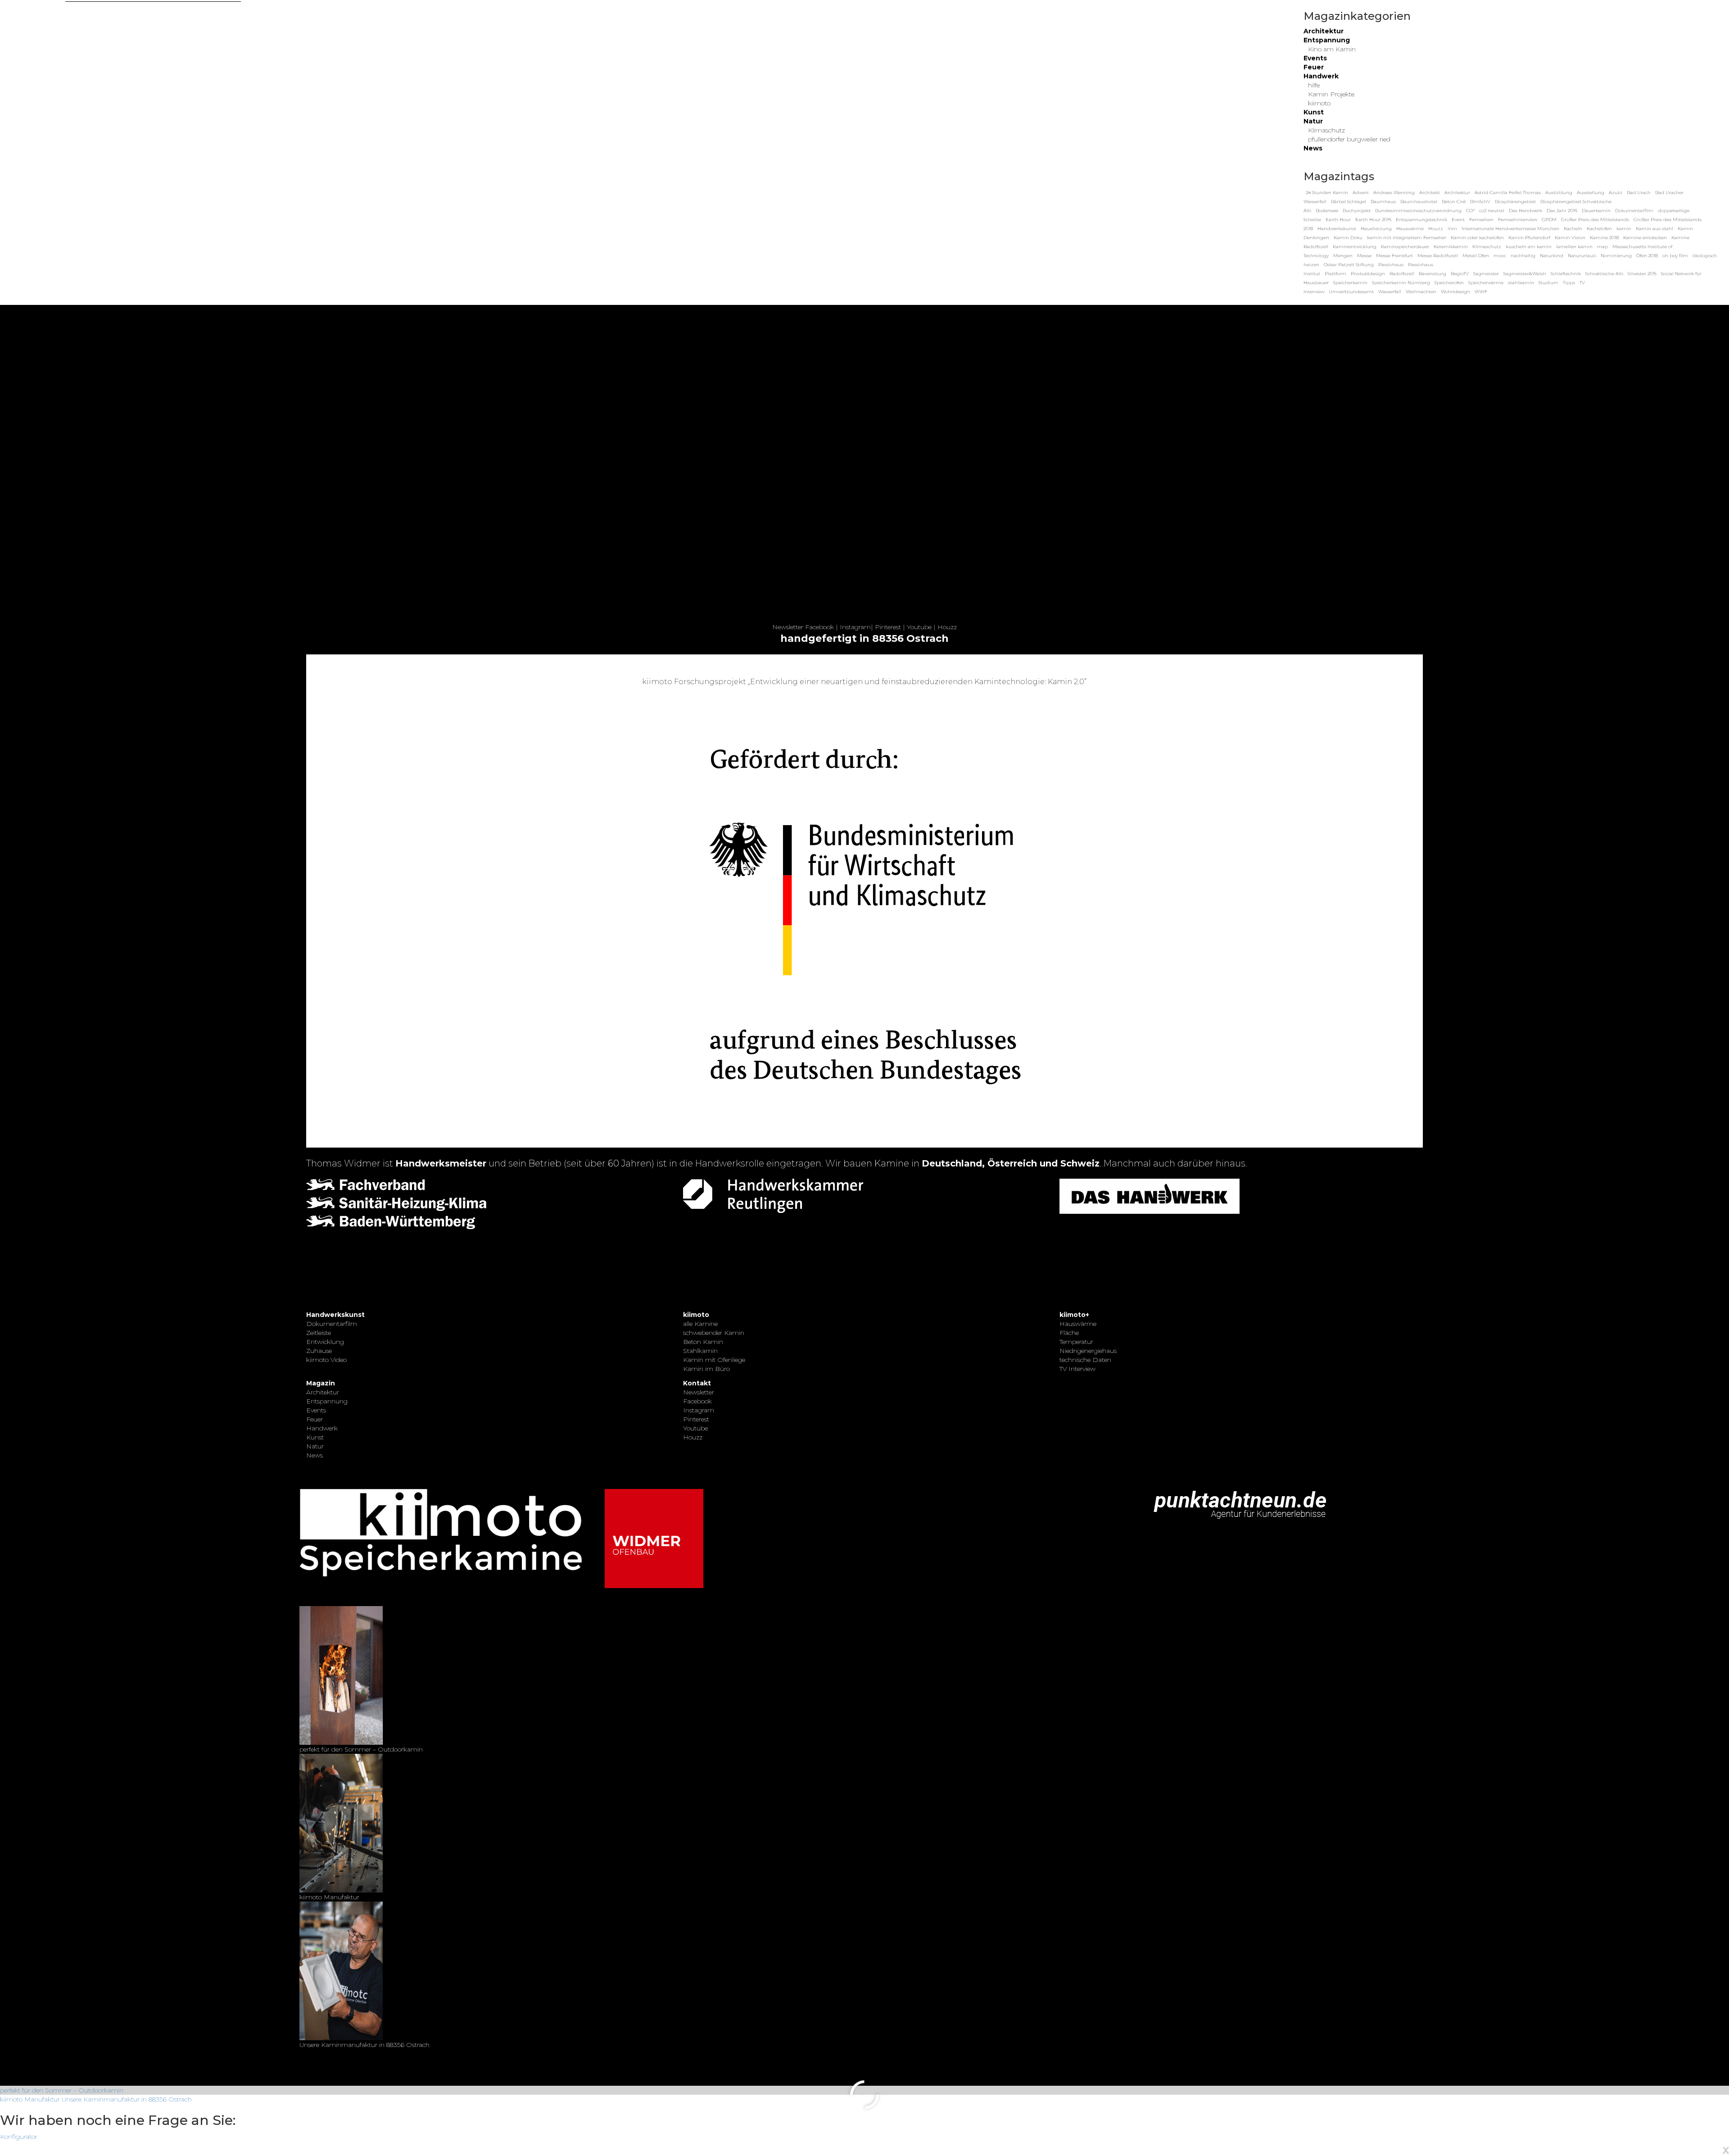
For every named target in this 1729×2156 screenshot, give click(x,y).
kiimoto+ (1074, 1315)
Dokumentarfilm (332, 1324)
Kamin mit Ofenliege (714, 1360)
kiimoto (1319, 103)
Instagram (855, 627)
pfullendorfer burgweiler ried (1349, 139)
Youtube (919, 627)
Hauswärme (1078, 1324)
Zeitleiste (319, 1333)
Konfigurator (19, 2137)
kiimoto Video (326, 1360)
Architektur (1324, 31)
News (1313, 148)
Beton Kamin (703, 1342)
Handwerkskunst (335, 1315)
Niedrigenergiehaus (1088, 1351)
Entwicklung (325, 1342)
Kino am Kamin (1332, 49)
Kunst (1314, 112)
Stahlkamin (700, 1351)
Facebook (819, 627)
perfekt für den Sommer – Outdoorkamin (62, 2090)
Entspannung (1327, 40)
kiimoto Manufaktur (30, 2099)
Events (1315, 58)
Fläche (1069, 1333)
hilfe (1314, 85)
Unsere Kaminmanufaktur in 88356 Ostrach (127, 2099)
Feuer (1314, 67)
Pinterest (888, 627)
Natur (1313, 121)
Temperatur (1076, 1342)
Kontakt (697, 1383)
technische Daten (1085, 1360)
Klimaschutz (1326, 130)
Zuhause (319, 1351)
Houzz (947, 627)
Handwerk (1321, 76)
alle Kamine (700, 1324)
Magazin (321, 1383)
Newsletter (788, 627)
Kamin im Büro (706, 1369)
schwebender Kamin (714, 1333)
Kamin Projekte (1331, 94)
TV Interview (1077, 1369)
